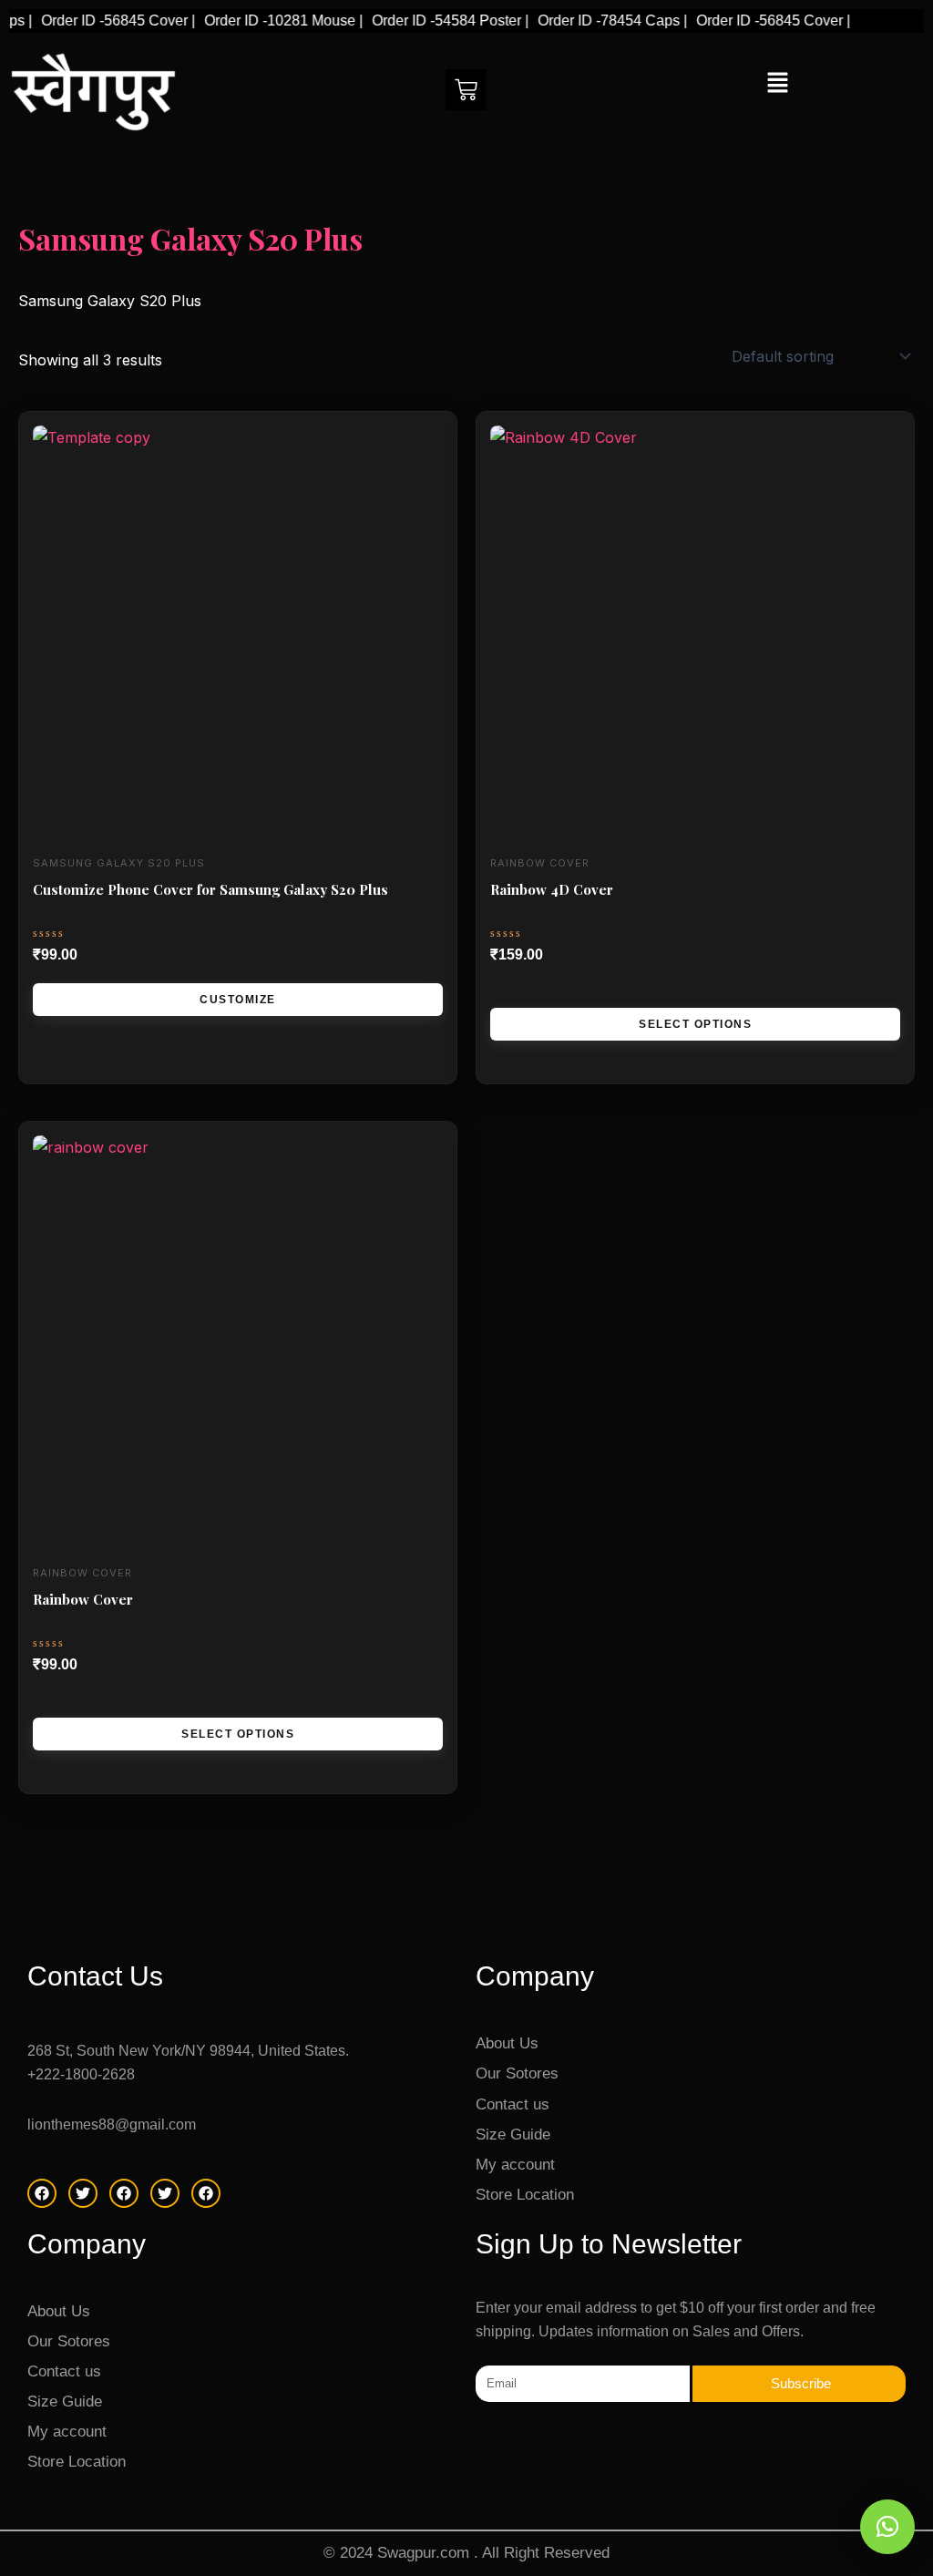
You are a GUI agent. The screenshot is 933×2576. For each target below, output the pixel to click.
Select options (695, 1024)
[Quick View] (522, 990)
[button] (777, 83)
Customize (238, 1000)
